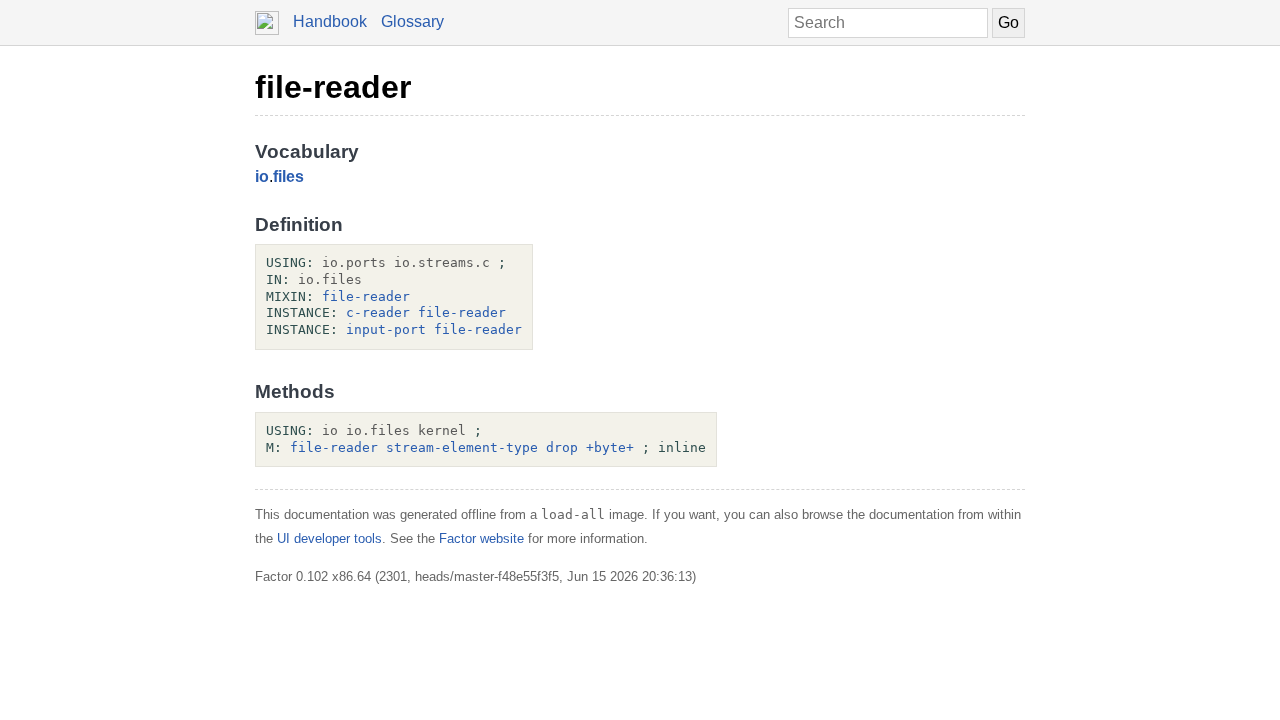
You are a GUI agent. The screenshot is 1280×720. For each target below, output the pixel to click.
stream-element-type (462, 447)
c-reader (378, 312)
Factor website (481, 538)
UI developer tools (329, 538)
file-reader (333, 87)
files (288, 176)
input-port (386, 329)
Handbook (330, 21)
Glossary (412, 21)
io (262, 176)
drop (562, 447)
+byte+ (610, 447)
